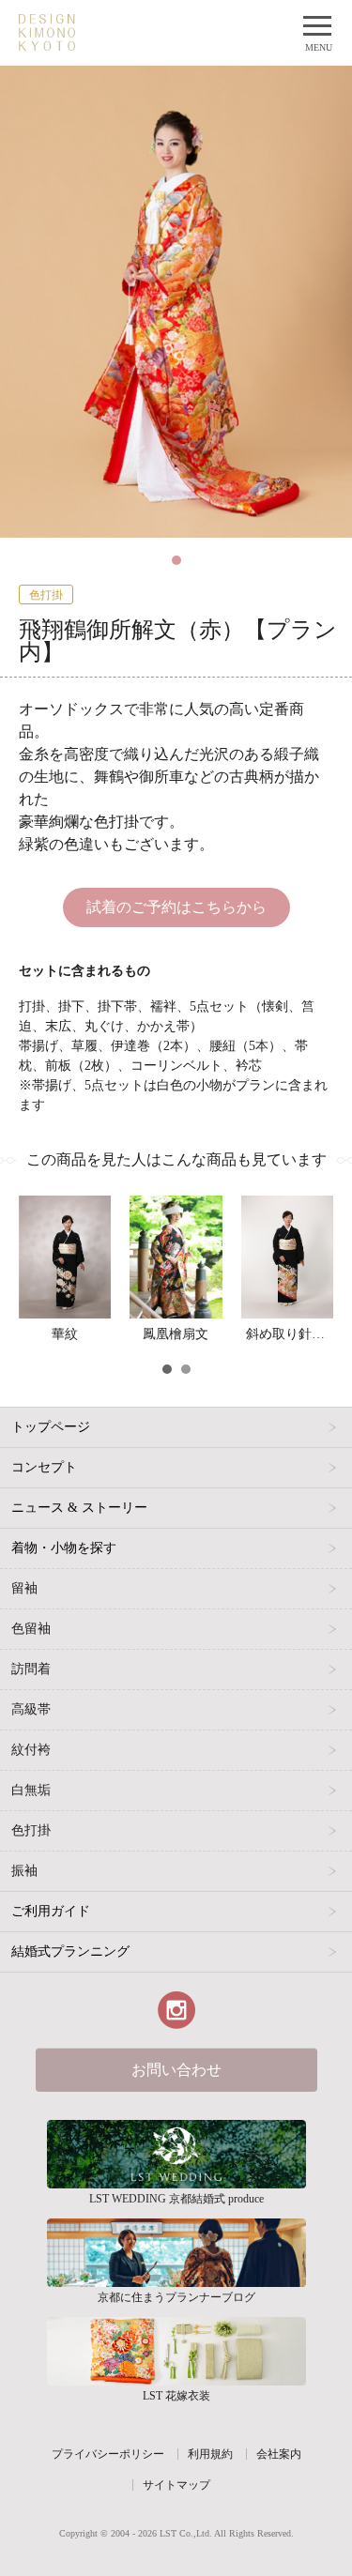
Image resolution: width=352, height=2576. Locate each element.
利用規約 (210, 2454)
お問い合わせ (176, 2070)
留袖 (24, 1588)
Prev (34, 1372)
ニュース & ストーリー (79, 1508)
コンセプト (44, 1467)
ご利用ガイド (51, 1911)
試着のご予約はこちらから (176, 907)
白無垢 (31, 1790)
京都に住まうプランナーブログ (176, 2253)
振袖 (24, 1871)
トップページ (51, 1427)
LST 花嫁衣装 (176, 2351)
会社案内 (279, 2454)
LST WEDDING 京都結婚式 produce (176, 2154)
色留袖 (31, 1629)
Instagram (176, 2010)
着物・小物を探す (64, 1548)
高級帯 (31, 1709)
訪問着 (31, 1669)
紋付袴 (31, 1750)
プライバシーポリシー (108, 2454)
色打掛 (31, 1830)
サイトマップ (176, 2485)
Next (318, 1372)
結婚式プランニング (70, 1951)
